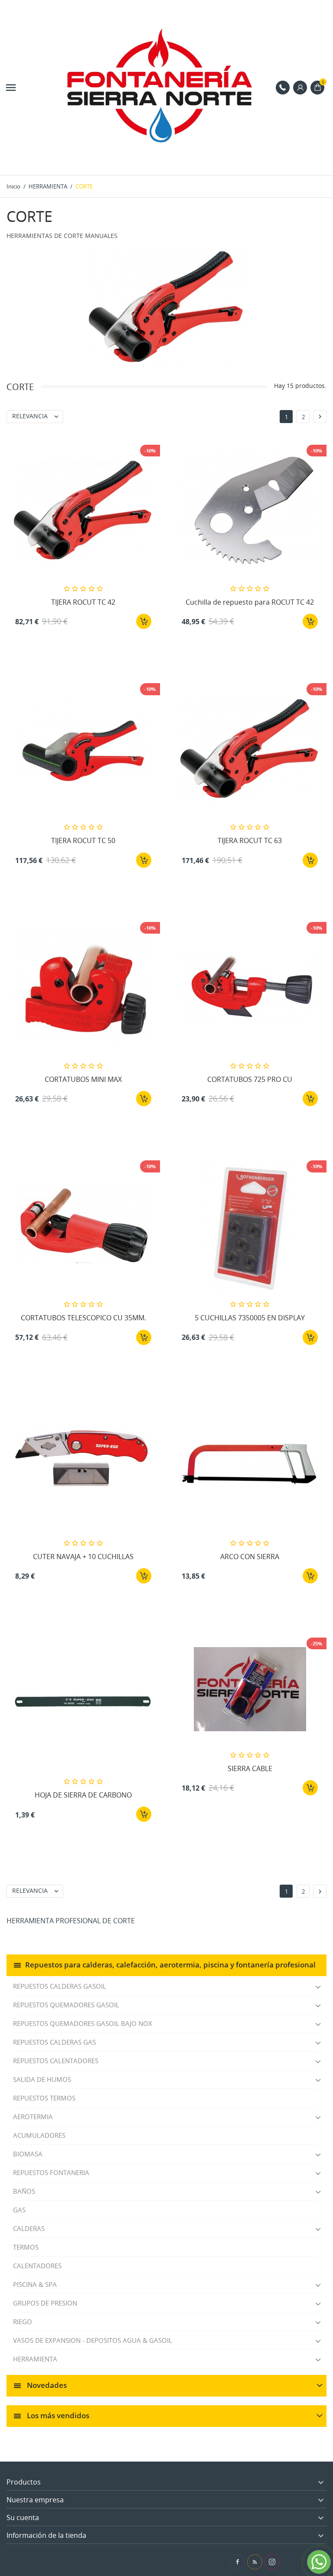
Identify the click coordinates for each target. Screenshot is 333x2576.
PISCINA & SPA (35, 2284)
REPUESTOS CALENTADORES (56, 2061)
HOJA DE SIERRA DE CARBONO (83, 1795)
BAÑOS (24, 2191)
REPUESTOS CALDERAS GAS (54, 2042)
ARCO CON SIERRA (250, 1557)
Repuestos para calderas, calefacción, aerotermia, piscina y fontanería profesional (170, 1964)
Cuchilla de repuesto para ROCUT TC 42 (250, 602)
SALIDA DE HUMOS (42, 2079)
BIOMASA (28, 2154)
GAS (19, 2210)
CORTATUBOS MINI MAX (83, 1079)
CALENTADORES (37, 2266)
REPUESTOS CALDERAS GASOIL (60, 1986)
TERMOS (26, 2247)
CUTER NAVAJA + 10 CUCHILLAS (83, 1557)
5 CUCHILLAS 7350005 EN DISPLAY (250, 1318)
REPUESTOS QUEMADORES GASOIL (66, 2005)
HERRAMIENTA (35, 2359)
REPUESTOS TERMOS (44, 2098)
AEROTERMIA (33, 2117)
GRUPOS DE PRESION (45, 2303)
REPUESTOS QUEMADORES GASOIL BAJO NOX (83, 2023)
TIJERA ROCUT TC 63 (250, 840)
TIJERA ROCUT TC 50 (83, 840)
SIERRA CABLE (250, 1768)
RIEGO (23, 2322)
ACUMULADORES (39, 2135)
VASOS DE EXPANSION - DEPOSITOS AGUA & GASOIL (93, 2340)
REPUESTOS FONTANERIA (51, 2172)
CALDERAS (29, 2228)
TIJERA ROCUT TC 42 (83, 602)
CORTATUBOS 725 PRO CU (250, 1079)
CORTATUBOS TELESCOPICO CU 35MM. (83, 1318)
